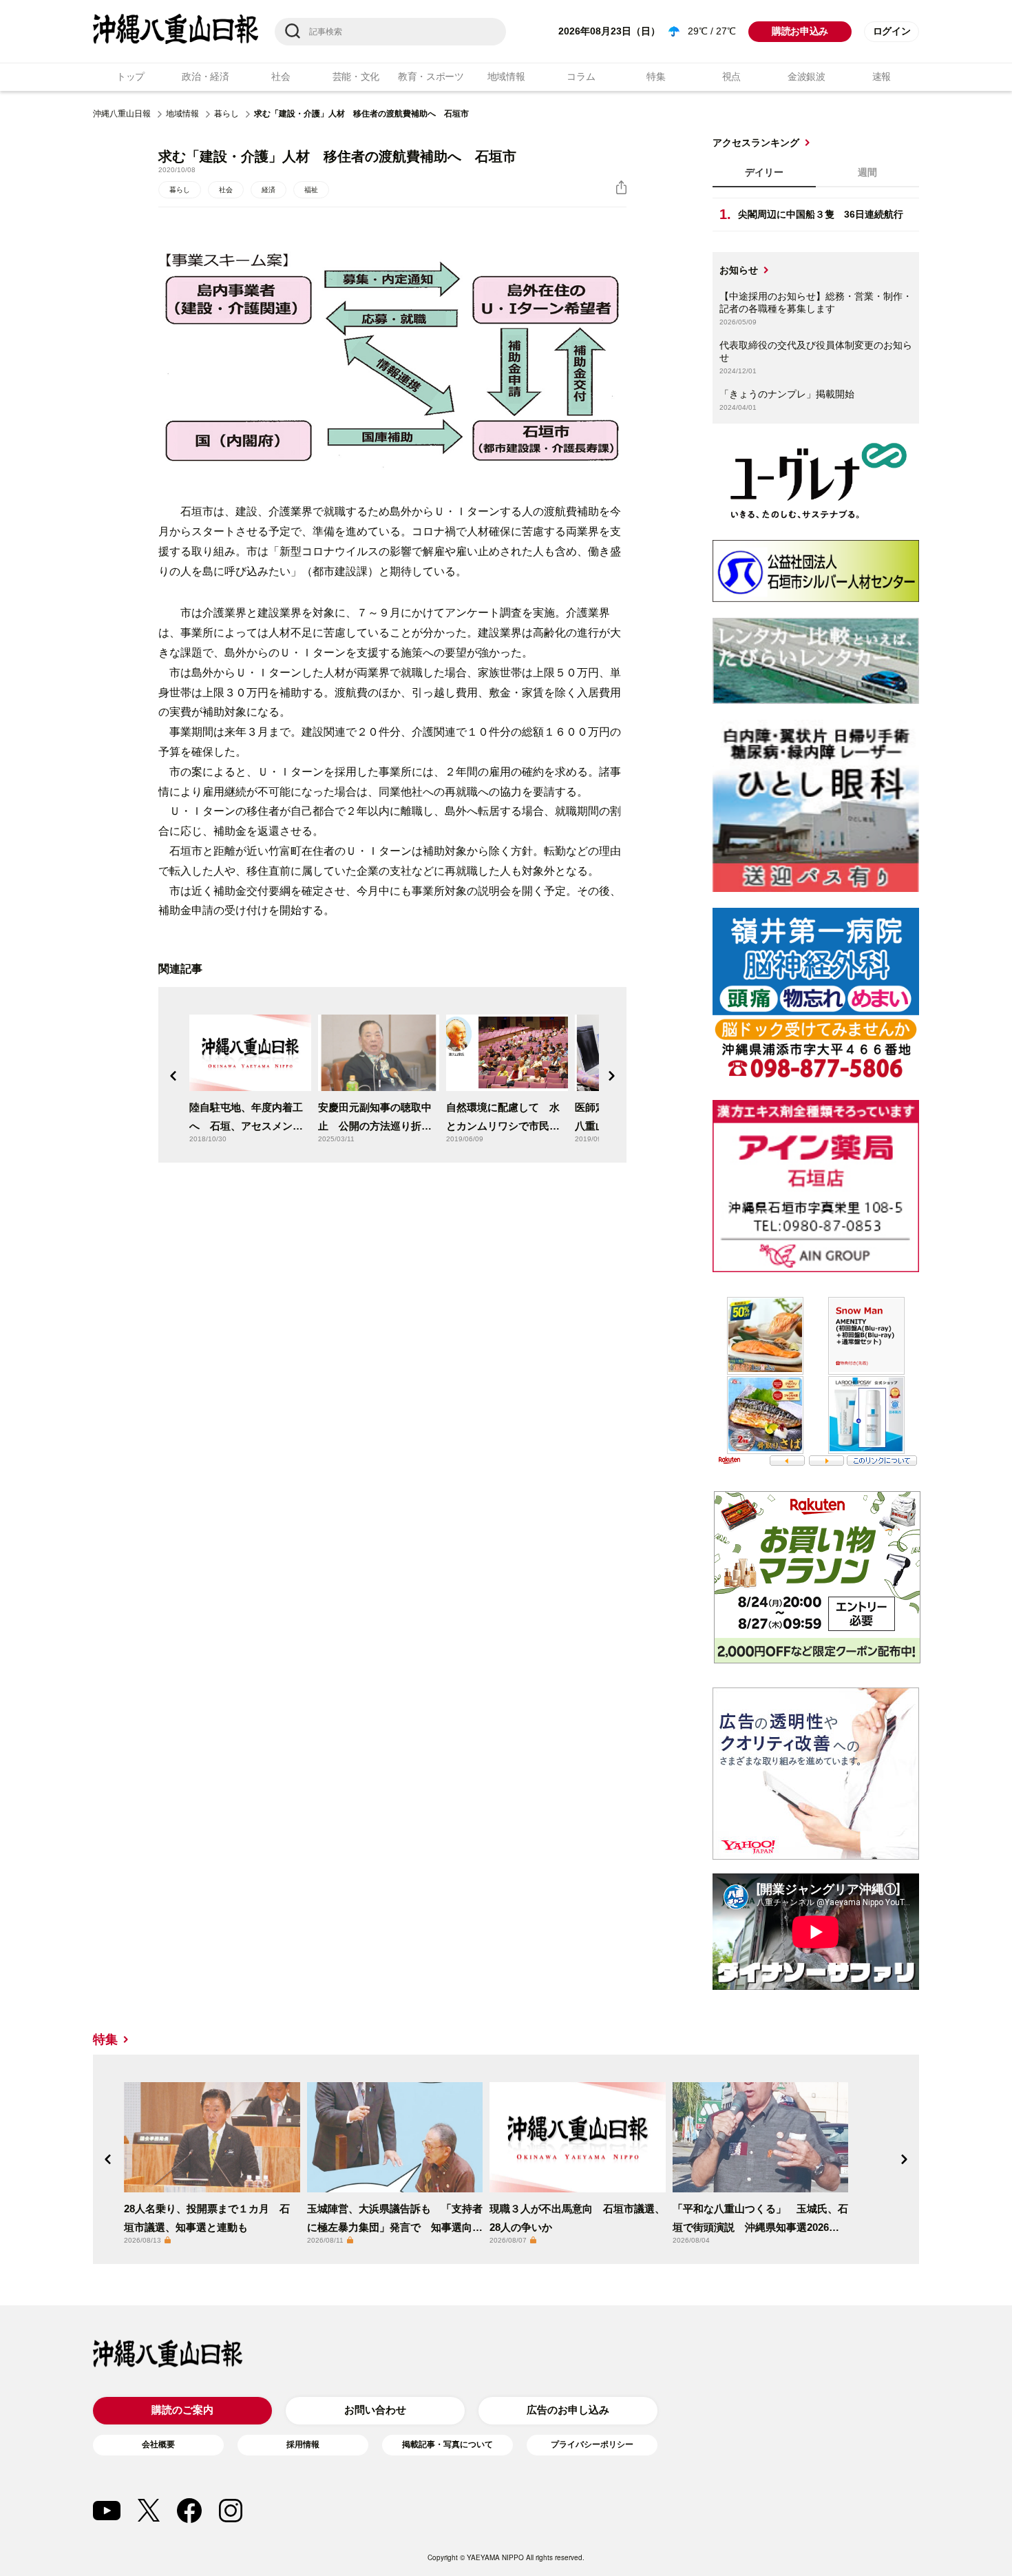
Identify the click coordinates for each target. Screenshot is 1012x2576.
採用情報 (303, 2444)
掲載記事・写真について (447, 2444)
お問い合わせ (375, 2410)
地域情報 (506, 76)
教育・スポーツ (431, 76)
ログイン (892, 31)
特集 (656, 76)
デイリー (764, 172)
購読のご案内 (182, 2410)
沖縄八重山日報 (122, 114)
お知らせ (739, 270)
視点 (731, 76)
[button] (173, 1076)
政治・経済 (205, 76)
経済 (268, 190)
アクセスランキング (756, 143)
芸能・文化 (356, 76)
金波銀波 (807, 76)
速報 (882, 76)
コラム (581, 76)
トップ (130, 76)
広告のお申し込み (568, 2410)
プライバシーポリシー (592, 2444)
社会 (281, 76)
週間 (867, 172)
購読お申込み (800, 31)
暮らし (226, 114)
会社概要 (158, 2444)
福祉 (311, 190)
